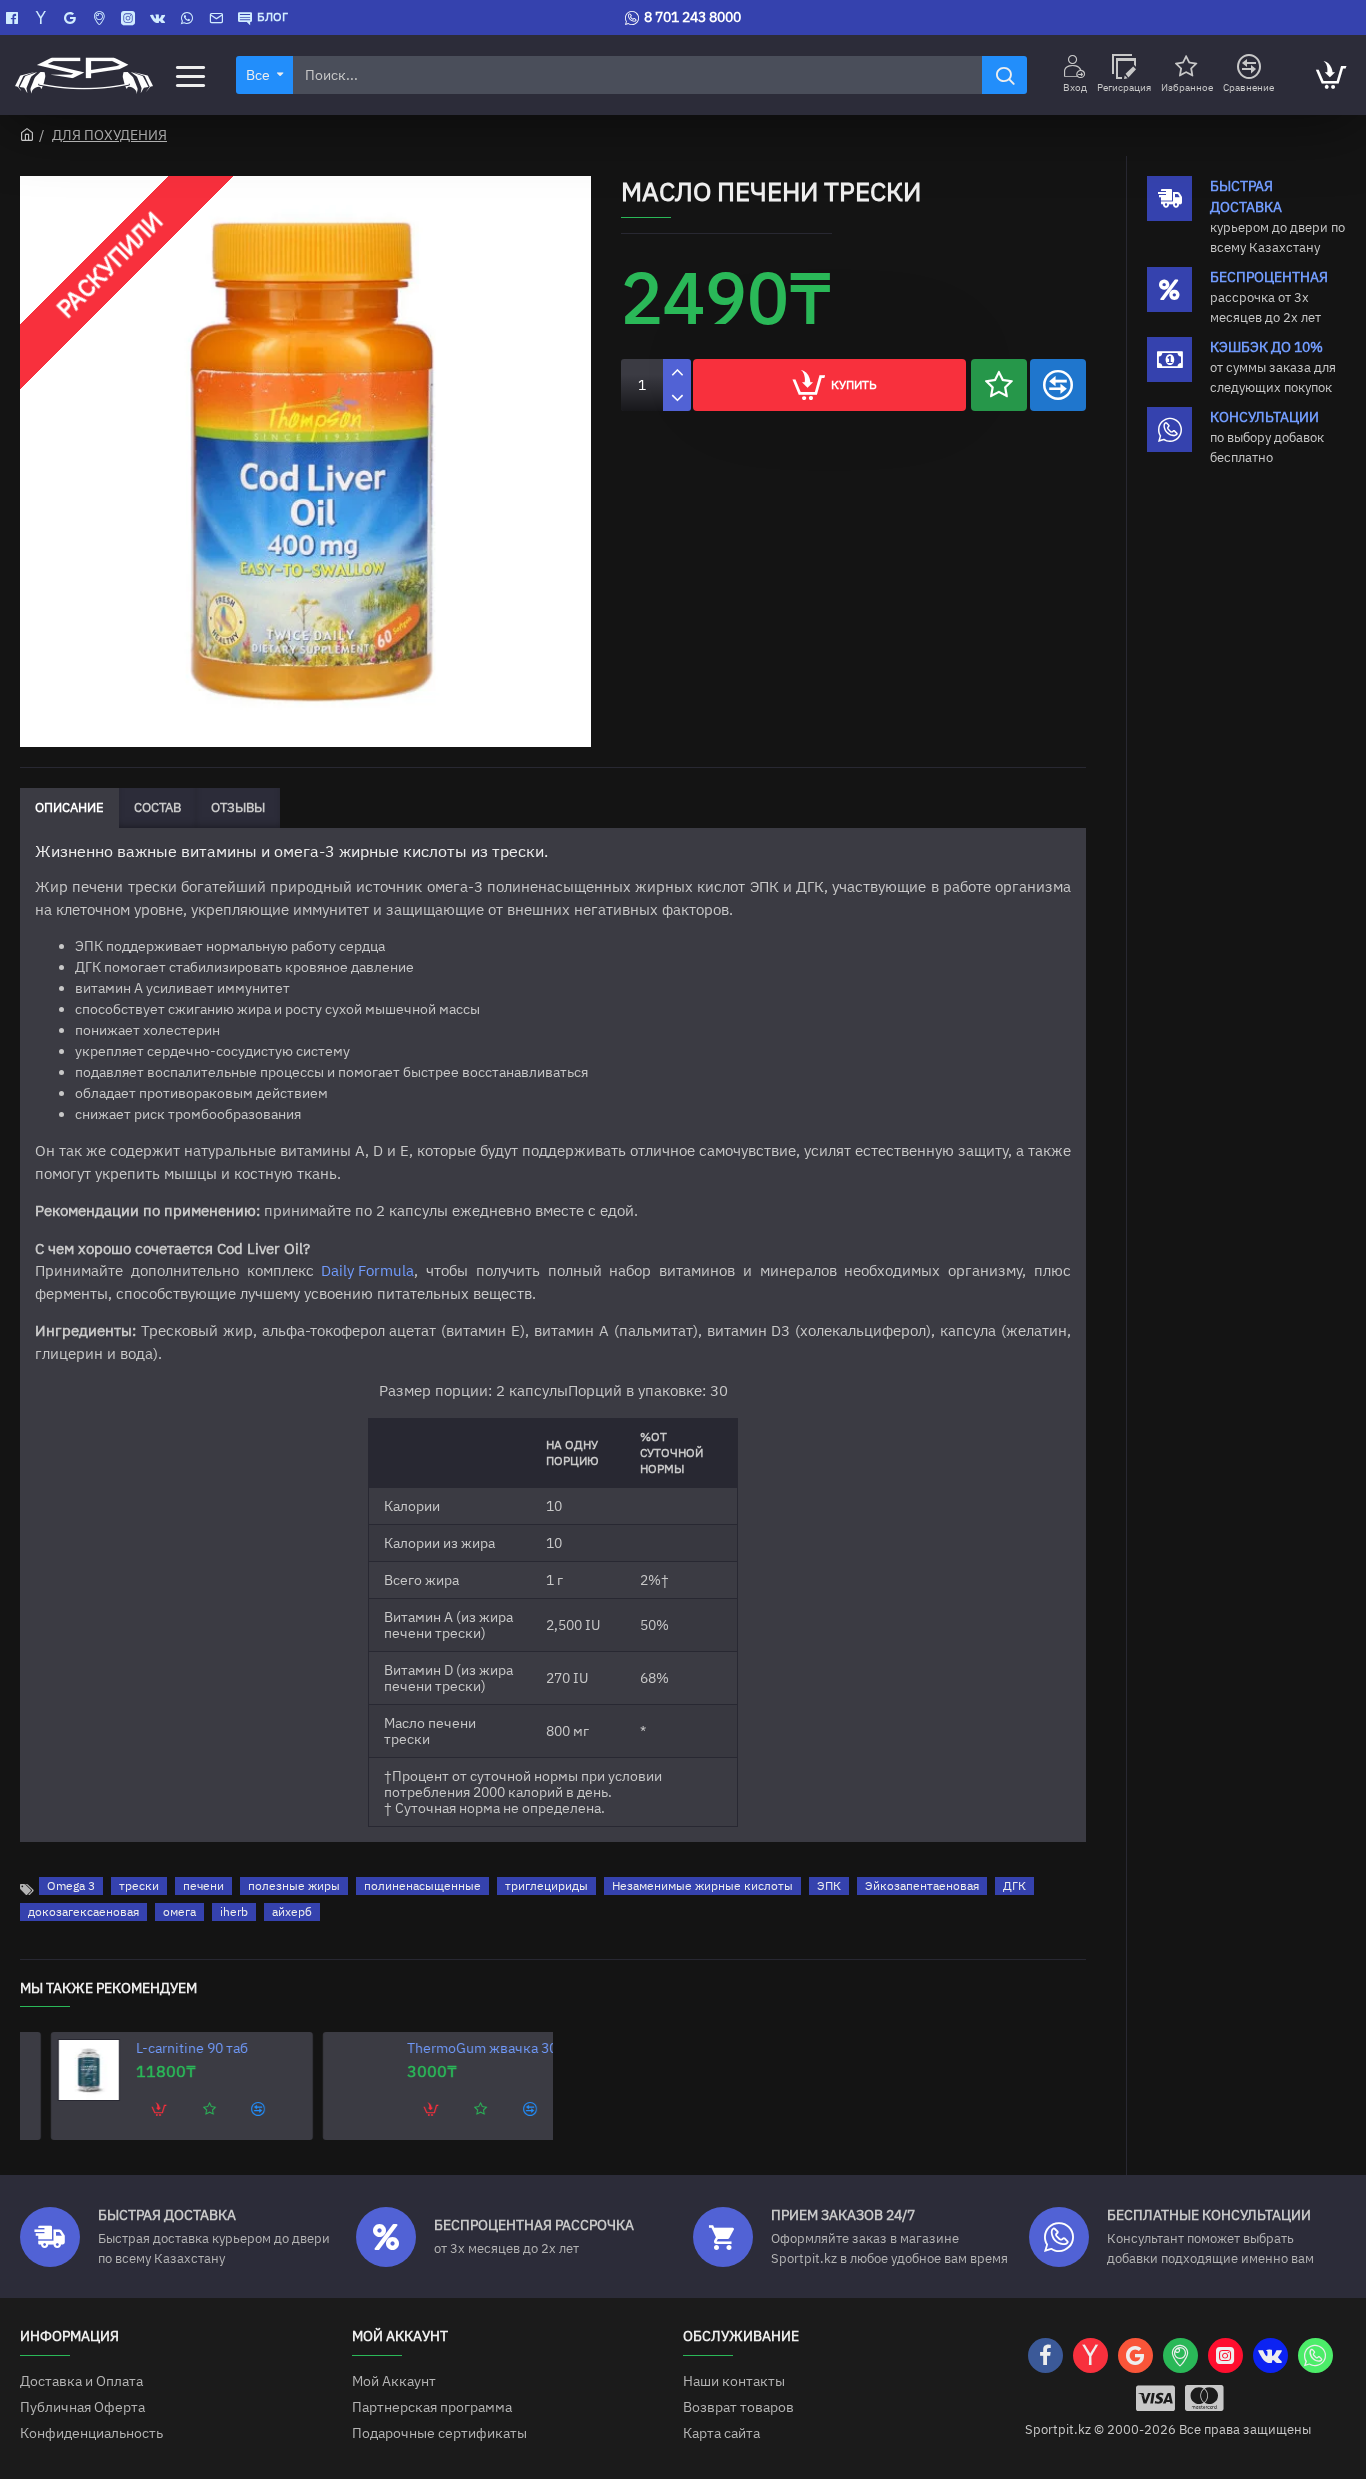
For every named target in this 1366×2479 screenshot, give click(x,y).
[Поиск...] (1004, 75)
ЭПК (829, 1885)
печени (203, 1885)
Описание (69, 807)
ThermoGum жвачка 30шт (462, 2048)
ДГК (1014, 1885)
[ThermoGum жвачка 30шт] (332, 2070)
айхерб (292, 1911)
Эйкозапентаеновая (922, 1885)
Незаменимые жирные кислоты (702, 1885)
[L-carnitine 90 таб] (60, 2070)
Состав (157, 807)
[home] (27, 134)
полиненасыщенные (422, 1885)
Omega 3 (71, 1885)
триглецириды (546, 1885)
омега (179, 1911)
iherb (234, 1911)
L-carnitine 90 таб (163, 2048)
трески (139, 1885)
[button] (999, 385)
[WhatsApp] (189, 18)
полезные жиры (294, 1885)
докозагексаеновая (83, 1911)
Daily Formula (367, 1270)
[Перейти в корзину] (1330, 75)
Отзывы (238, 807)
